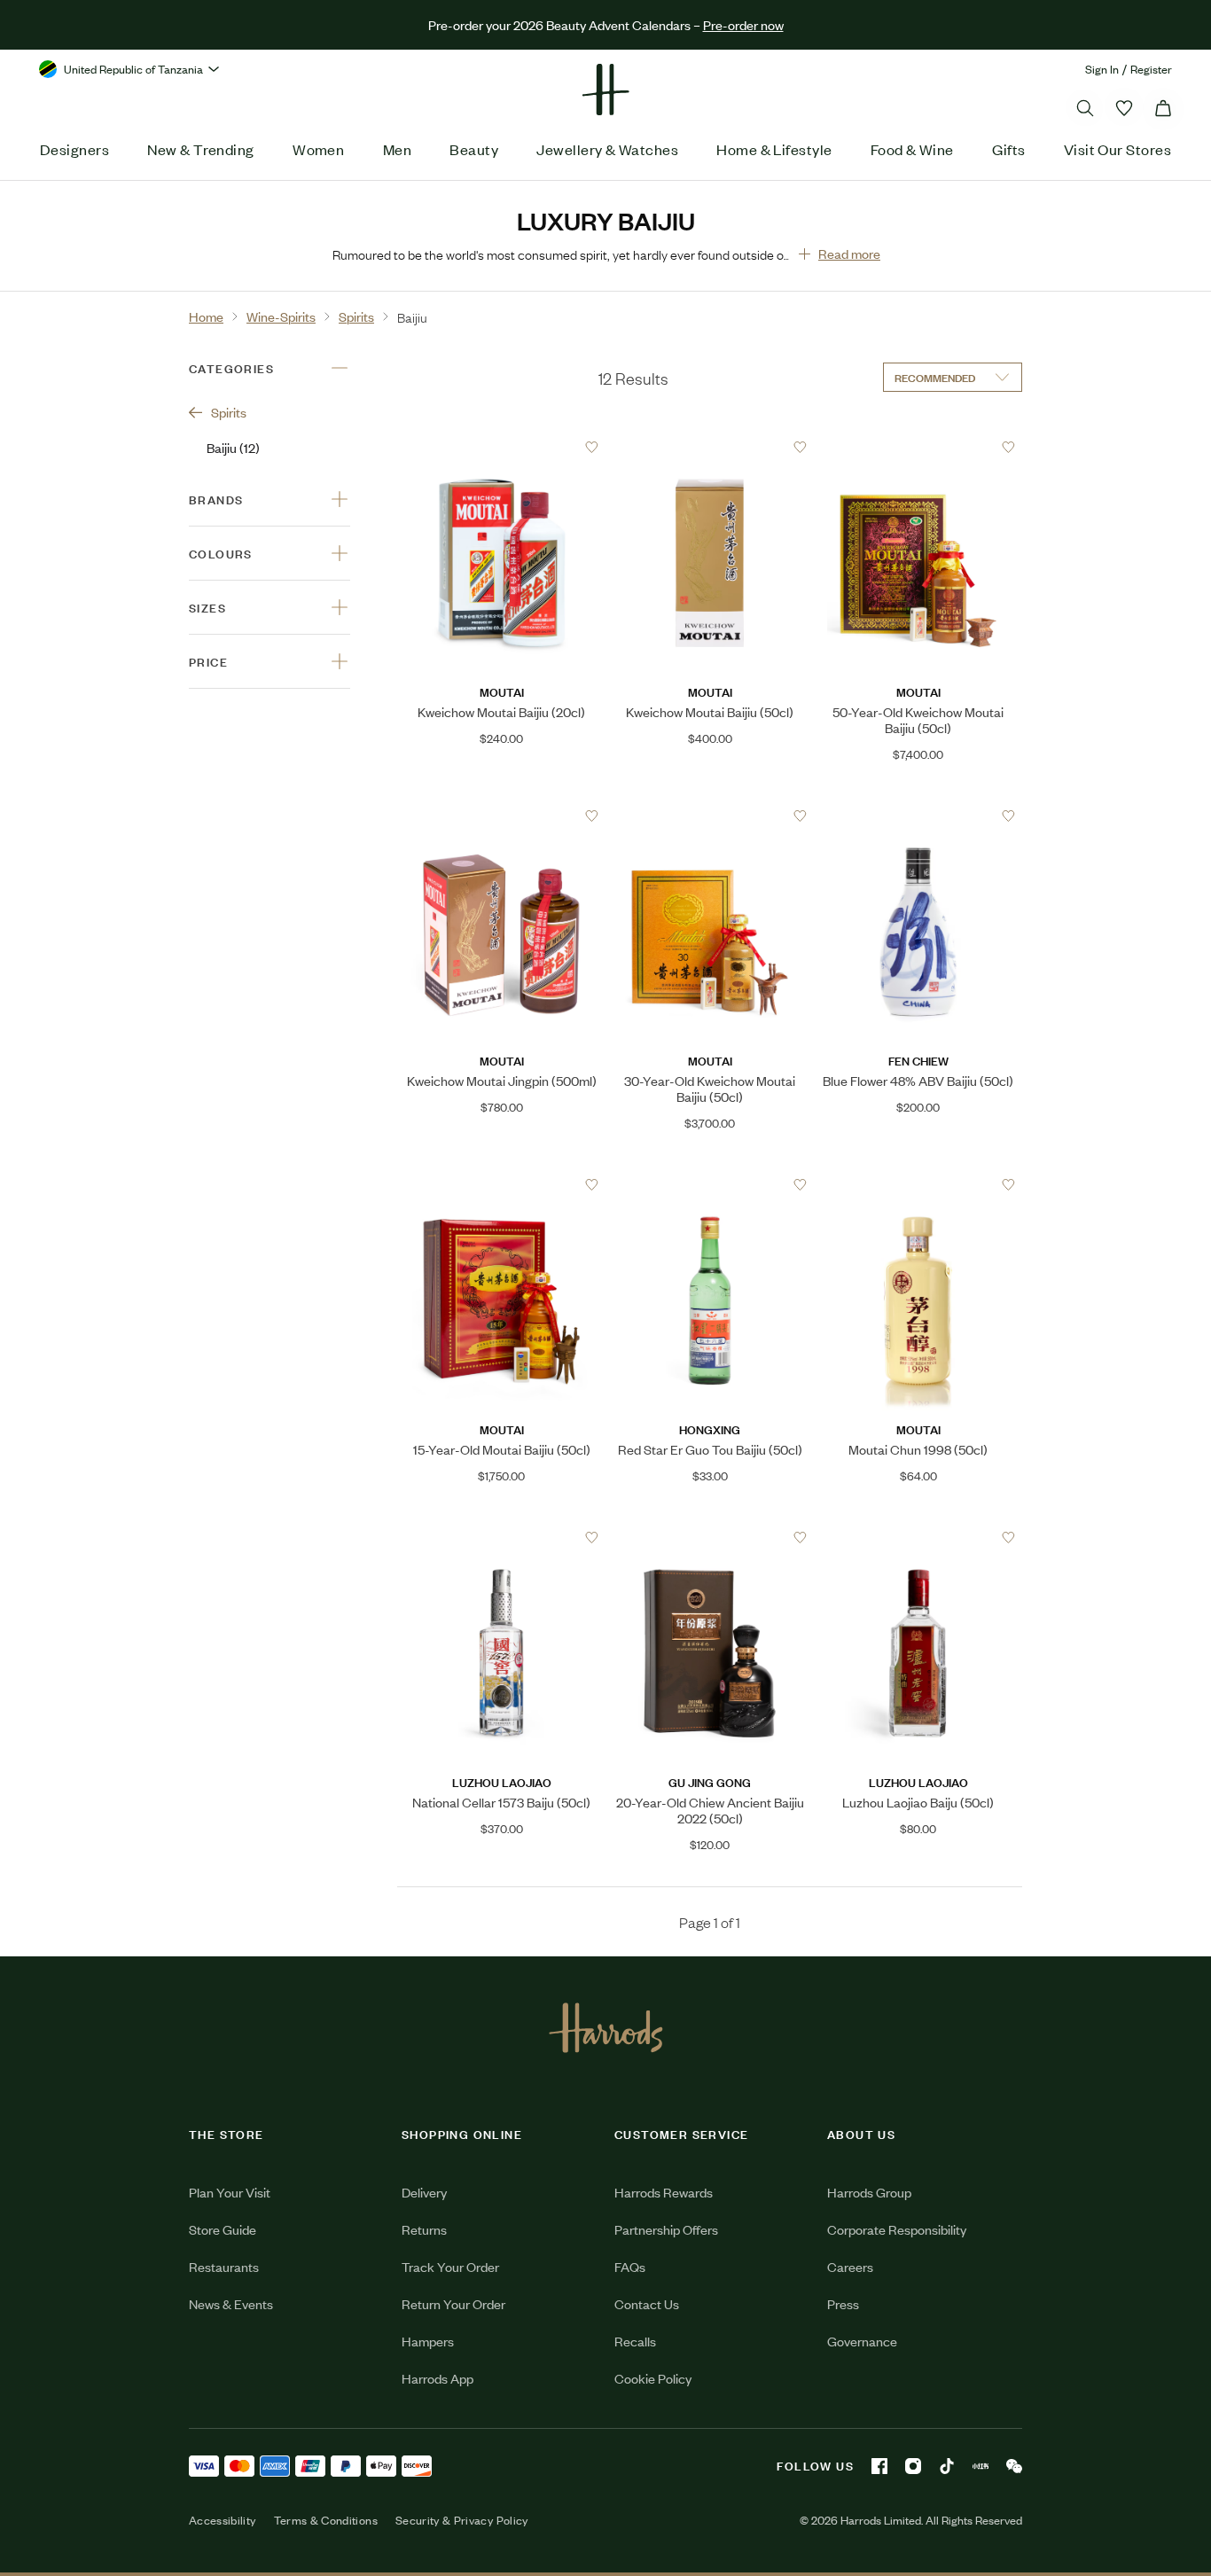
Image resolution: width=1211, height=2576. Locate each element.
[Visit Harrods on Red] (981, 2466)
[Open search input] (1085, 108)
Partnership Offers (666, 2229)
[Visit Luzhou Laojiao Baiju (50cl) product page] (918, 1537)
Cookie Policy (653, 2378)
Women (318, 149)
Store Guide (223, 2229)
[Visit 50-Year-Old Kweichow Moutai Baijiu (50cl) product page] (918, 447)
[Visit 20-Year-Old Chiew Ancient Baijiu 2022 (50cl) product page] (710, 1537)
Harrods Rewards (664, 2192)
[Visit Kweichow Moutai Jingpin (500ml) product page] (501, 816)
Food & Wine (912, 149)
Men (397, 149)
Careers (850, 2266)
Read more (849, 253)
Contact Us (647, 2303)
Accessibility (223, 2520)
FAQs (630, 2266)
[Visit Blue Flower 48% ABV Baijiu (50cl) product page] (918, 816)
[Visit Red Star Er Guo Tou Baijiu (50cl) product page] (710, 1184)
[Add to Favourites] (592, 447)
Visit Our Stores (1117, 149)
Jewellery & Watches (607, 149)
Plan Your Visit (230, 2192)
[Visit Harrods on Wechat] (1014, 2466)
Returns (424, 2229)
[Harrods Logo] (606, 2027)
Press (843, 2303)
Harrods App (438, 2378)
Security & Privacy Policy (462, 2520)
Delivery (424, 2192)
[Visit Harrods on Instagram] (913, 2466)
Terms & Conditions (326, 2520)
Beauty (474, 149)
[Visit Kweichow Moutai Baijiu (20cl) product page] (501, 447)
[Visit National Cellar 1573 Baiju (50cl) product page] (501, 1537)
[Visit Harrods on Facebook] (879, 2466)
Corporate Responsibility (897, 2229)
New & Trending (200, 149)
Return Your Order (453, 2303)
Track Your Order (450, 2266)
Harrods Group (869, 2192)
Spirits (229, 412)
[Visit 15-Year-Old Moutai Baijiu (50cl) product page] (501, 1184)
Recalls (635, 2341)
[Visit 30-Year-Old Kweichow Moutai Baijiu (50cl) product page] (710, 816)
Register (1151, 69)
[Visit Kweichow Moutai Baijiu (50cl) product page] (710, 447)
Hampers (428, 2341)
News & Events (231, 2303)
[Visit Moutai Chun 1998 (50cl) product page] (918, 1184)
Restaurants (224, 2266)
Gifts (1008, 149)
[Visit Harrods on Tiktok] (947, 2466)
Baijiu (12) (233, 447)
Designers (74, 149)
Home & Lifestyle (774, 149)
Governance (862, 2341)
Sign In (1102, 69)
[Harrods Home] (605, 90)
